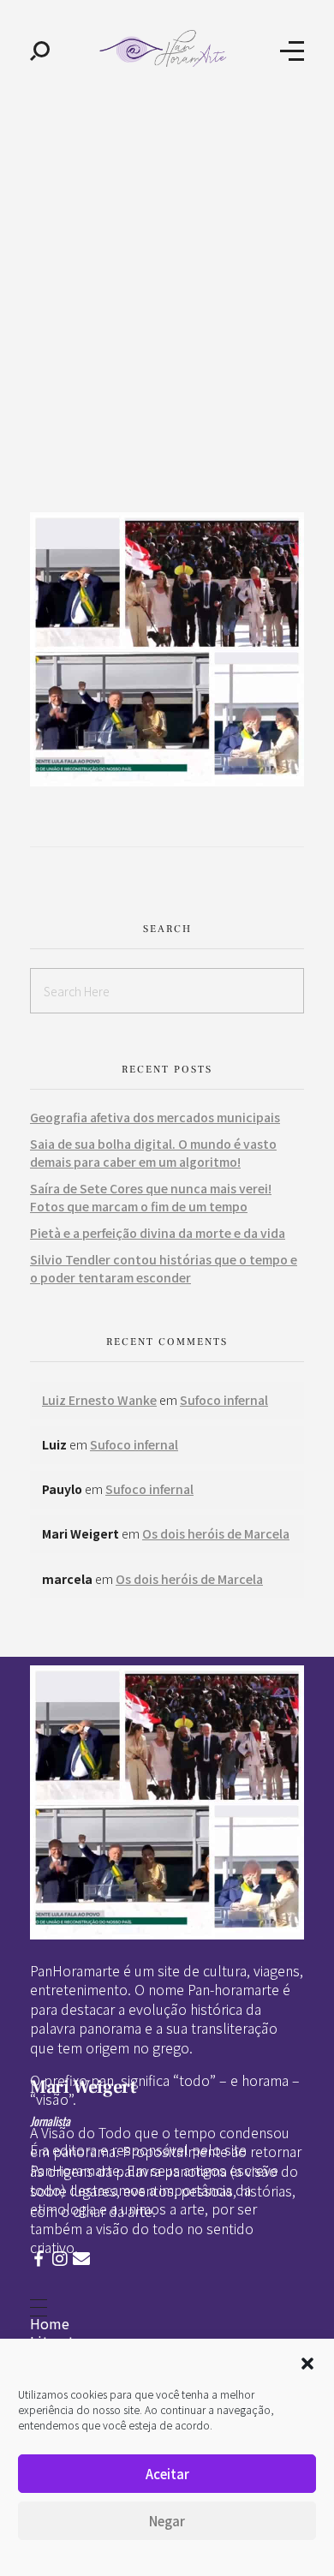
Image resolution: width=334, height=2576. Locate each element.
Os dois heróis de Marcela (216, 1533)
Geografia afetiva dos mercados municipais (155, 1117)
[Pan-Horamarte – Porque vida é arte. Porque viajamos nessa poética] (165, 48)
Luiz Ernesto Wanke (99, 1400)
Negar (167, 2521)
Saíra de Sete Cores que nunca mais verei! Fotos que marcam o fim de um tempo (151, 1197)
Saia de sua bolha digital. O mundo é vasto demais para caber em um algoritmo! (153, 1153)
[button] (307, 2361)
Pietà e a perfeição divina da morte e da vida (158, 1233)
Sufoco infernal (224, 1400)
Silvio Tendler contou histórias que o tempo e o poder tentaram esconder (164, 1268)
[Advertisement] (167, 277)
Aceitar (167, 2474)
